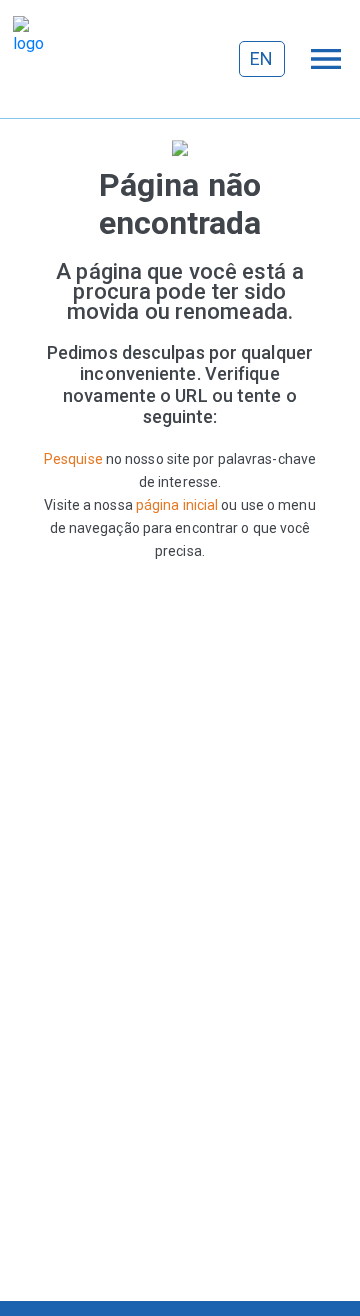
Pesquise (73, 459)
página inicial (177, 505)
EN (261, 58)
